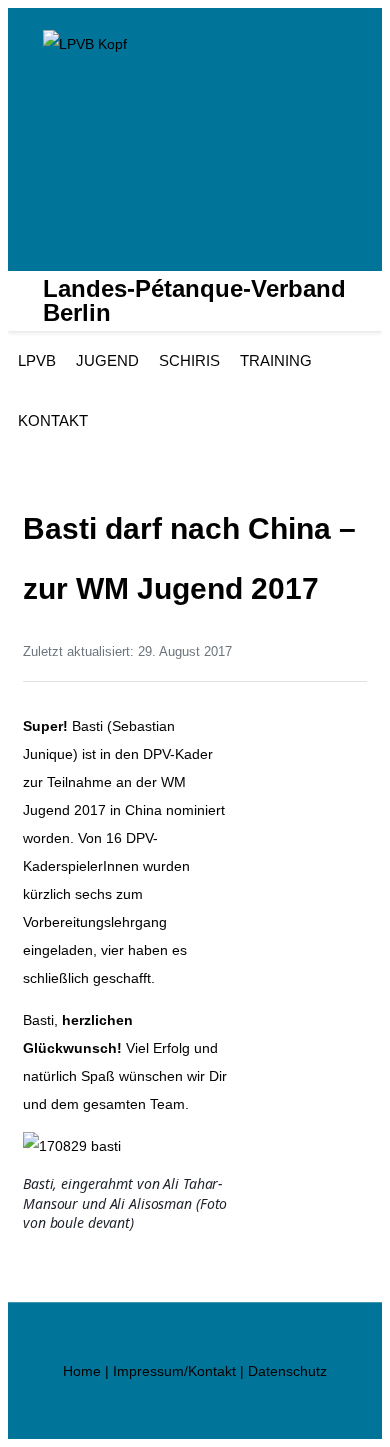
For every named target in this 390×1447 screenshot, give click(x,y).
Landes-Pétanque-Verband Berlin (194, 301)
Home (82, 1371)
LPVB (37, 360)
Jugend (107, 360)
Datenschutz (287, 1371)
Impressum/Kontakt (174, 1371)
